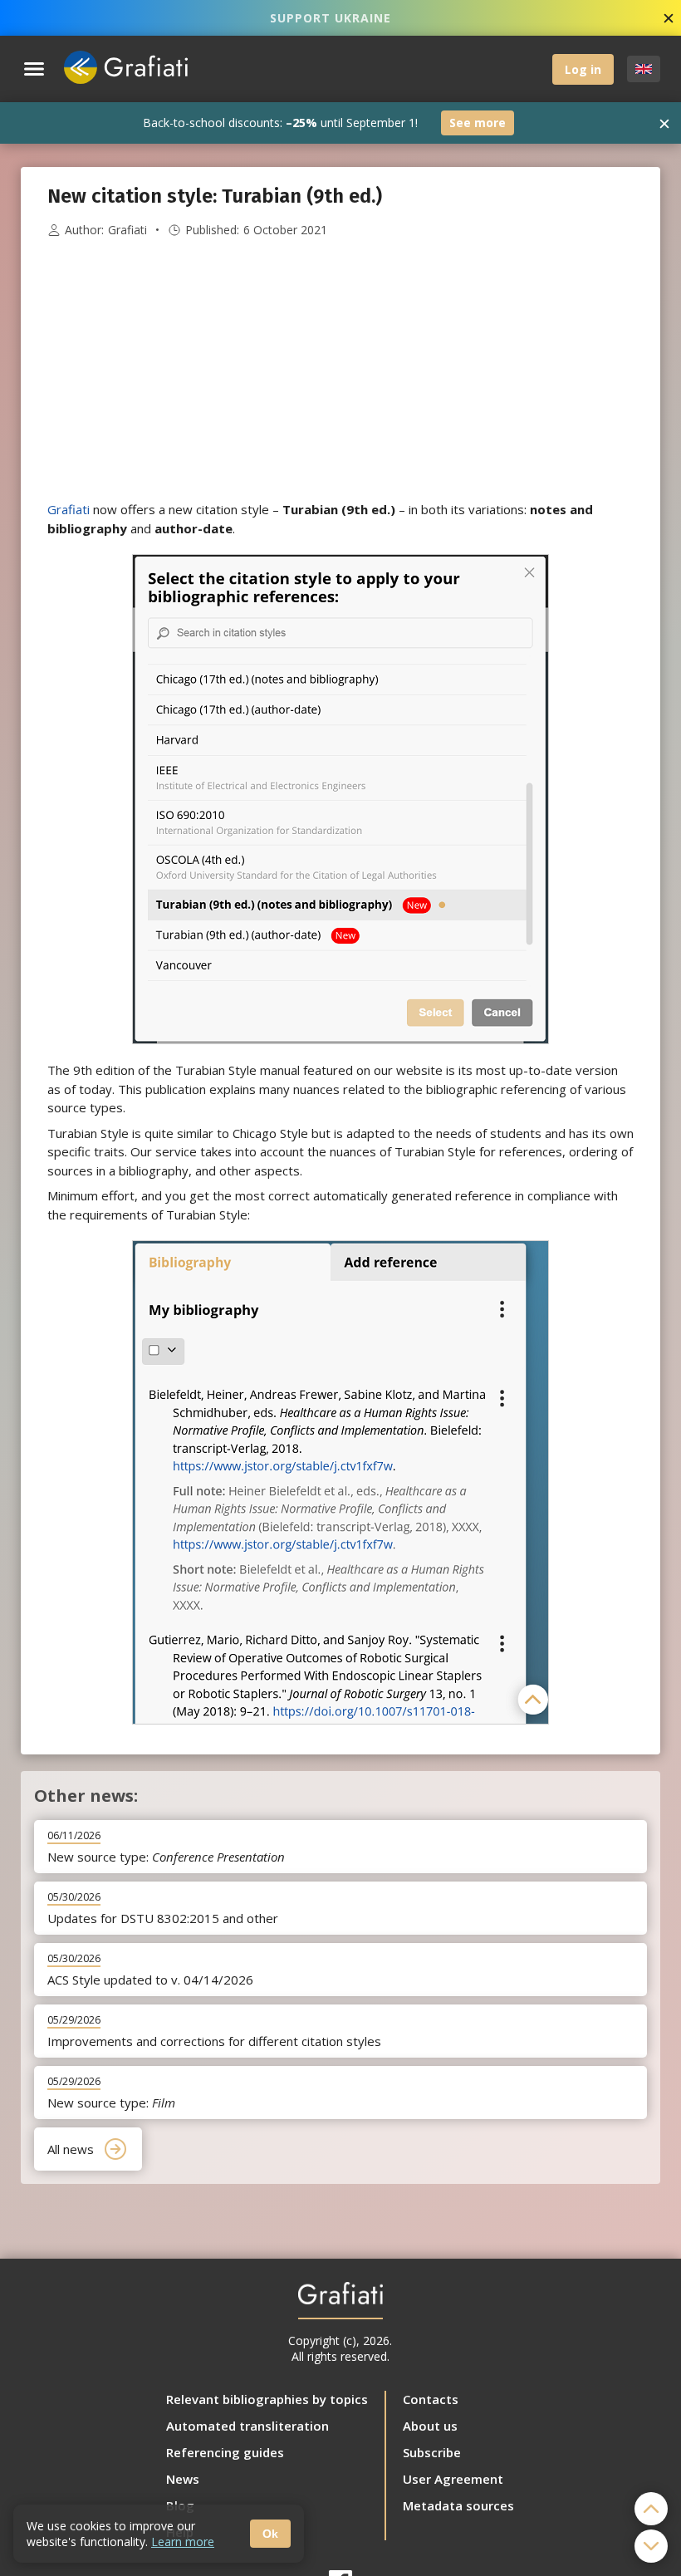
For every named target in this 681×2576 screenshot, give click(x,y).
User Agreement (453, 2479)
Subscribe (432, 2452)
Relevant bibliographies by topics (267, 2399)
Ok (270, 2534)
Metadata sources (458, 2505)
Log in (583, 69)
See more (478, 123)
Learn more (183, 2542)
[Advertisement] (340, 370)
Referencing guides (225, 2452)
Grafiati (127, 230)
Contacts (431, 2399)
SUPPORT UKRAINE (331, 18)
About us (430, 2426)
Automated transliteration (247, 2426)
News (183, 2479)
